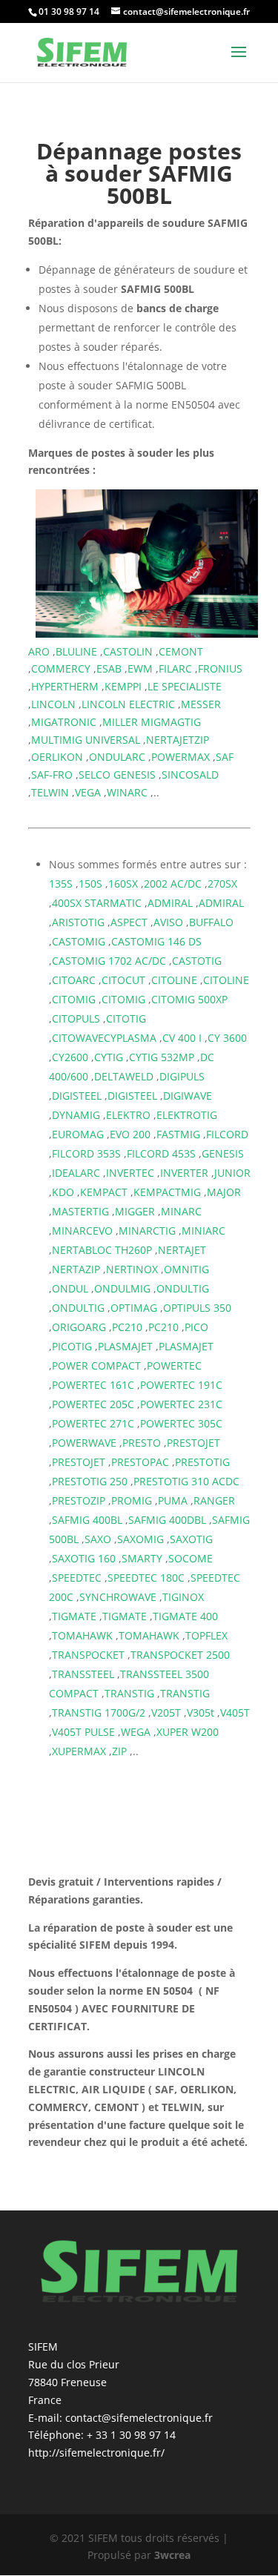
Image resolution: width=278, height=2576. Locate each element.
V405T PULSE (83, 1732)
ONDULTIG (183, 1288)
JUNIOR (232, 1173)
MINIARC (203, 1231)
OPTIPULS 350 (197, 1308)
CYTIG (109, 1057)
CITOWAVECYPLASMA (104, 1038)
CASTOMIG (79, 941)
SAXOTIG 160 (84, 1558)
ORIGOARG (79, 1327)
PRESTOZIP (79, 1500)
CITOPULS (76, 1018)
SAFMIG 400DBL (167, 1520)
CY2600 (70, 1057)
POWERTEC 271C (93, 1423)
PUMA (173, 1500)
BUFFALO (211, 922)
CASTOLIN (128, 651)
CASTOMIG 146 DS (156, 941)
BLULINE (76, 651)
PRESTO (142, 1443)
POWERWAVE (84, 1443)
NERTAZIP (76, 1269)
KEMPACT (104, 1192)
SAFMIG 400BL (87, 1520)
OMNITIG (186, 1269)
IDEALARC (76, 1173)
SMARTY (142, 1558)
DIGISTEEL (77, 1096)
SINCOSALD (190, 775)
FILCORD (227, 1134)
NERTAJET (182, 1250)
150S (90, 884)
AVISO (168, 922)
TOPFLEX (206, 1635)
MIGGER (135, 1211)
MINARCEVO (82, 1231)
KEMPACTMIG (167, 1192)
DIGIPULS (182, 1076)
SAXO (98, 1539)
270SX (222, 884)
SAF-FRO (52, 775)
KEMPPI (123, 686)
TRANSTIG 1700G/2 (99, 1713)
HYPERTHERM (65, 686)
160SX (123, 884)
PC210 (127, 1327)
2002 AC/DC (173, 884)
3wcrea (172, 2555)
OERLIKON (57, 757)
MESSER (201, 704)
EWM (140, 668)
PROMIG (132, 1500)
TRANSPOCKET (88, 1655)
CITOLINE (174, 980)
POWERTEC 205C (93, 1404)
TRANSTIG (129, 1693)
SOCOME (191, 1558)
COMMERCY (61, 668)
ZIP (119, 1751)
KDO (63, 1192)
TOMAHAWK (82, 1635)
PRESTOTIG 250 (90, 1481)
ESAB (109, 668)
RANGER (214, 1500)
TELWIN (50, 792)
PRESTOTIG (202, 1462)
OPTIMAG (134, 1308)
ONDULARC (117, 757)
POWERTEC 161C (93, 1385)
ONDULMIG (122, 1288)
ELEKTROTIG (187, 1115)
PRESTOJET (193, 1443)
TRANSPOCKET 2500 (180, 1655)
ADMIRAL (170, 903)
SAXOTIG (191, 1539)
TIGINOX (183, 1597)
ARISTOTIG (78, 922)
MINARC (181, 1211)
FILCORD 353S (86, 1153)
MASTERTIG (80, 1211)
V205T (166, 1713)
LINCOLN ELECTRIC (128, 704)
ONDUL (70, 1288)
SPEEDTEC (77, 1578)
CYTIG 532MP (162, 1057)
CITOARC (74, 980)
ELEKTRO (128, 1115)
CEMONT (181, 651)
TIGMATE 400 (185, 1616)
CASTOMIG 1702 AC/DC (109, 961)
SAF (225, 757)
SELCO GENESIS (117, 775)
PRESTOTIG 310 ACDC (186, 1481)
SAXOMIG (140, 1539)
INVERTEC (130, 1173)
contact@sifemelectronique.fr (139, 2418)
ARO (39, 651)
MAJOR (224, 1192)
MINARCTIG (147, 1231)
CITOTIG (126, 1018)
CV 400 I (182, 1038)
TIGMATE (74, 1616)
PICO (196, 1327)
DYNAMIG (76, 1115)
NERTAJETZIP (178, 740)
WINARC (127, 792)
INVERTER (184, 1173)
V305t (201, 1713)
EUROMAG (78, 1134)
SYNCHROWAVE (118, 1597)
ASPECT (129, 922)
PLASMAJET (125, 1346)
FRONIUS (220, 668)
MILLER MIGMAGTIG (152, 722)
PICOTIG (72, 1346)
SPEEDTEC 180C (146, 1578)
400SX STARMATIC (97, 903)
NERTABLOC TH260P (102, 1250)
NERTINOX (132, 1269)
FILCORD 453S (161, 1153)
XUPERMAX (79, 1751)
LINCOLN (53, 704)
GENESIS (223, 1153)
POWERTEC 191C (181, 1385)
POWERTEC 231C (181, 1404)
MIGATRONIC (64, 722)
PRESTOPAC (140, 1462)
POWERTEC (174, 1365)
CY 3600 (227, 1038)
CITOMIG (74, 999)
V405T (235, 1713)
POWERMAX (181, 757)
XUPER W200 (188, 1732)
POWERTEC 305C (181, 1423)
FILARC (175, 668)
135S (61, 884)
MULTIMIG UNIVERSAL (86, 740)
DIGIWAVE (188, 1096)
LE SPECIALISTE (185, 686)
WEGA (136, 1732)
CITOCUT (123, 980)
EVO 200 (130, 1134)
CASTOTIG (197, 961)
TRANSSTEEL (83, 1674)
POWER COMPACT (96, 1365)
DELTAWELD (124, 1076)
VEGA (88, 792)
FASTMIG (178, 1134)
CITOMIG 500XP (189, 999)
